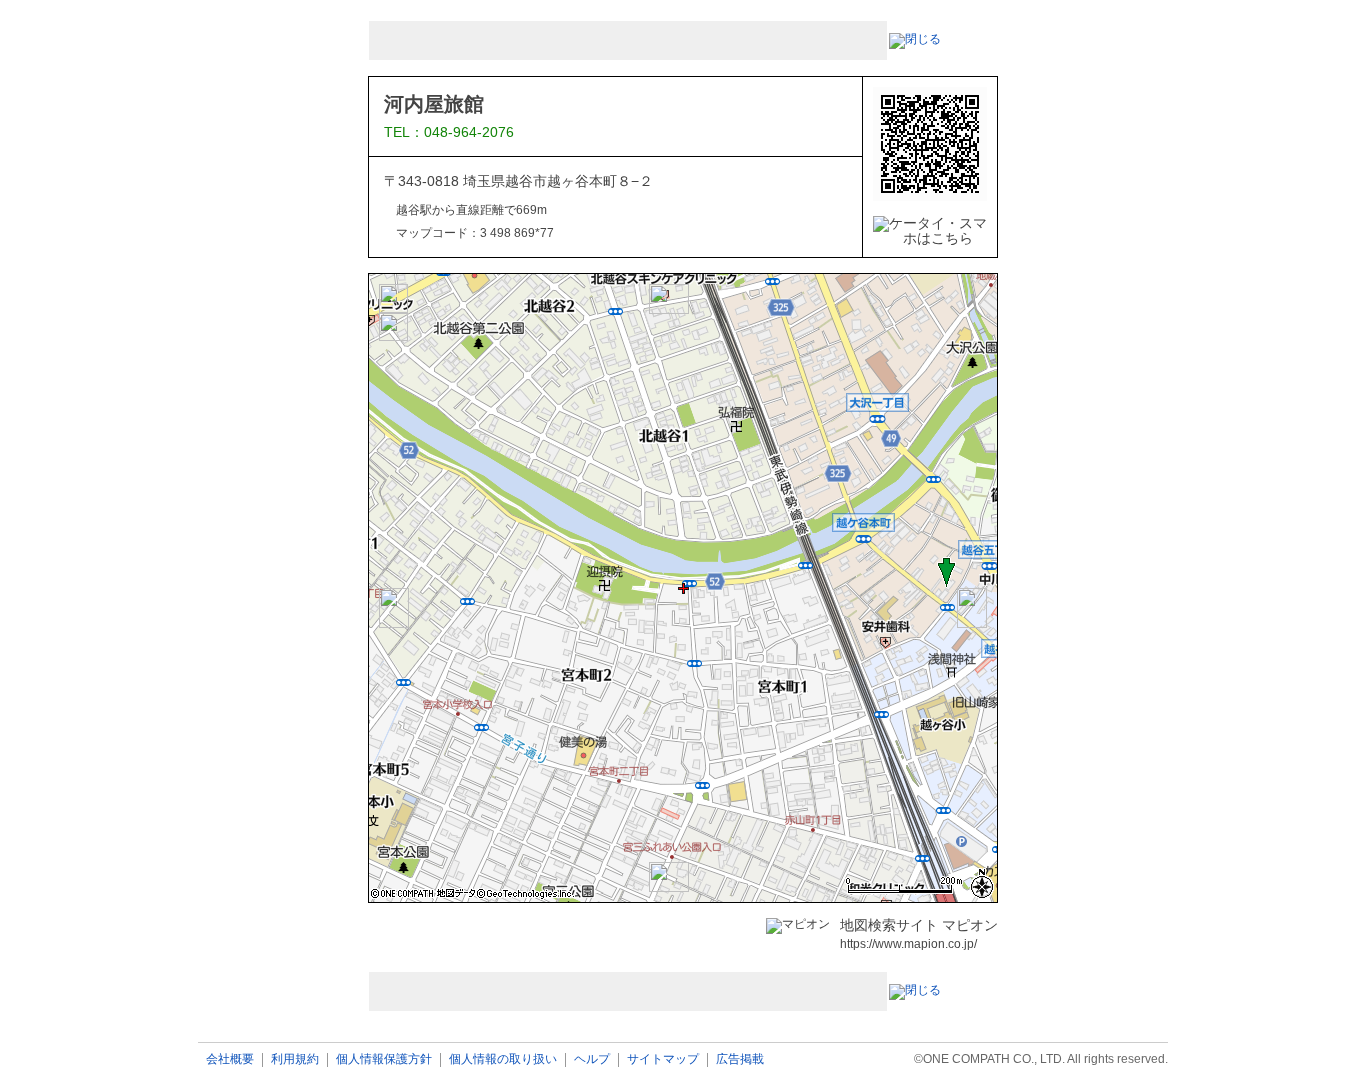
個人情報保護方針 (384, 1059)
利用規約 (295, 1059)
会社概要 (230, 1059)
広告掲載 (740, 1059)
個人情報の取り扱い (503, 1059)
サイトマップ (663, 1059)
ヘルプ (592, 1059)
